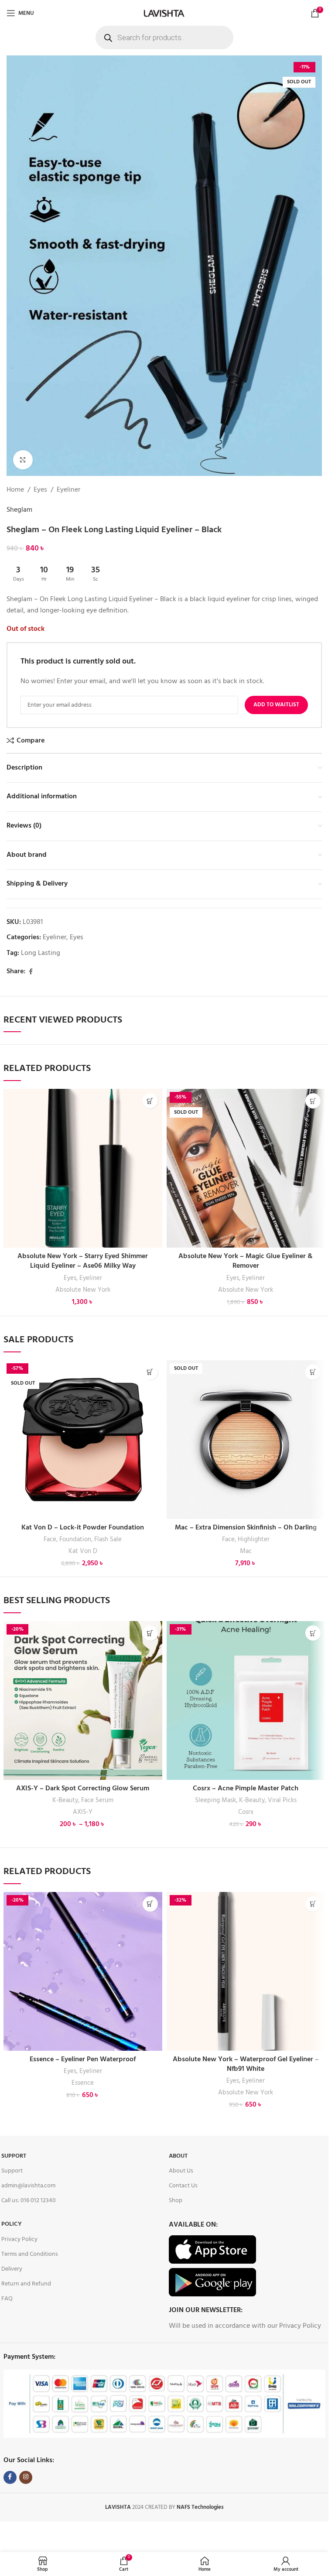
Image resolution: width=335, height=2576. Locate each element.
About (178, 2156)
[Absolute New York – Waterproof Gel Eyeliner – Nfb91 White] (246, 1971)
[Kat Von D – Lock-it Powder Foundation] (83, 1440)
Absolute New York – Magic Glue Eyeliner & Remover (246, 1261)
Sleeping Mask (215, 1800)
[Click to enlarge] (23, 460)
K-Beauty (65, 1800)
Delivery (12, 2269)
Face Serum (97, 1800)
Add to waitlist (276, 705)
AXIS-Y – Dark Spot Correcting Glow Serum (83, 1789)
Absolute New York (83, 1290)
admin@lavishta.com (28, 2186)
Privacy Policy (19, 2239)
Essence (83, 2083)
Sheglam (19, 510)
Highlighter (254, 1539)
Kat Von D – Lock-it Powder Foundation (83, 1528)
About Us (181, 2171)
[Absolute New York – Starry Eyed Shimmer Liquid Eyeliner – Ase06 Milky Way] (83, 1168)
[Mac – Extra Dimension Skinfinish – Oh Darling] (246, 1440)
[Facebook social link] (31, 972)
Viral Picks (282, 1800)
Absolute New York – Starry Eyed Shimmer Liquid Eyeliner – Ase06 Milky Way (83, 1261)
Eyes (40, 490)
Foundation (75, 1539)
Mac (246, 1551)
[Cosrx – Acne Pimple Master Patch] (246, 1700)
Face (50, 1539)
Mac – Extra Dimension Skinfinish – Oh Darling (246, 1528)
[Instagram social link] (26, 2477)
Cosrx (246, 1812)
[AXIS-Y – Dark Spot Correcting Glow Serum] (83, 1700)
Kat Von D (83, 1551)
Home (15, 490)
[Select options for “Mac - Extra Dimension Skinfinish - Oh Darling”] (313, 1372)
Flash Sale (108, 1539)
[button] (313, 1633)
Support (14, 2156)
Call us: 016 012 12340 (29, 2201)
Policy (12, 2224)
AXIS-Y (83, 1812)
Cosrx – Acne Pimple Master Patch (246, 1789)
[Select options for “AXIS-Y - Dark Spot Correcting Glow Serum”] (150, 1633)
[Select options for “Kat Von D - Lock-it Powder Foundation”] (150, 1372)
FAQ (7, 2299)
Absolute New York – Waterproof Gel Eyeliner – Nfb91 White (246, 2064)
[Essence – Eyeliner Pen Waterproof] (83, 1971)
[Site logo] (164, 13)
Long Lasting (41, 953)
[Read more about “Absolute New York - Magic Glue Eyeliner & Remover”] (313, 1101)
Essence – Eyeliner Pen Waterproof (83, 2059)
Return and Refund (26, 2284)
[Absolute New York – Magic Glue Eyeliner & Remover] (246, 1168)
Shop (176, 2201)
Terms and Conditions (30, 2254)
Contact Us (183, 2186)
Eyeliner (68, 490)
